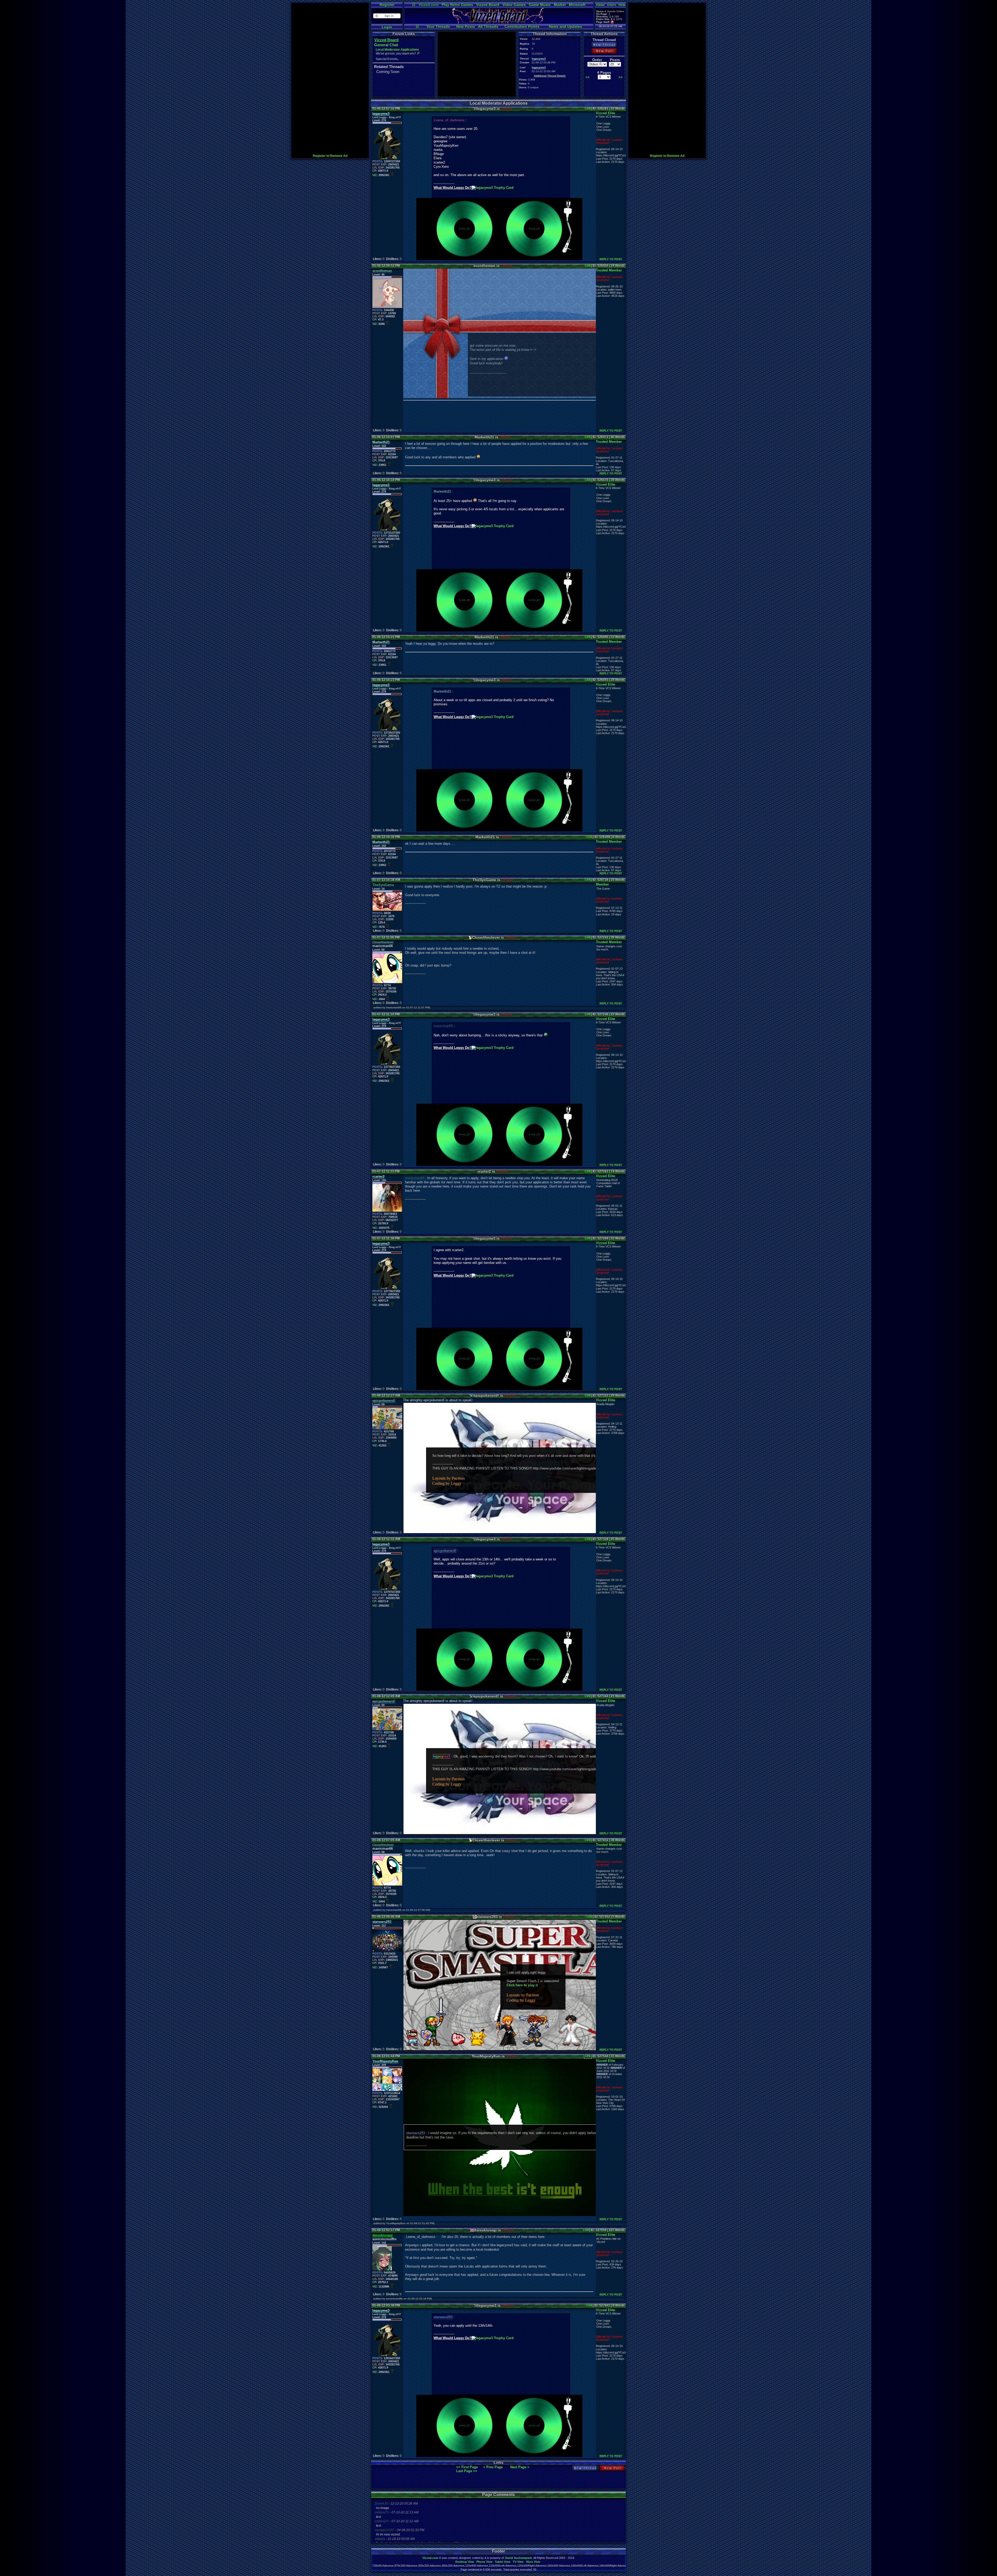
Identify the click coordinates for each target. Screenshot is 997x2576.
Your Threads (438, 26)
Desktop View (465, 2562)
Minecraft (577, 5)
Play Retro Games (457, 5)
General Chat (386, 45)
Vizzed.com (429, 5)
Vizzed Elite (605, 113)
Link (588, 109)
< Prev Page (493, 2467)
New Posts (466, 26)
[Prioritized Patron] (612, 22)
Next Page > (520, 2467)
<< (588, 77)
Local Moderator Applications (397, 50)
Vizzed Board (488, 5)
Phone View (484, 2562)
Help (622, 5)
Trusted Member (609, 270)
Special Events (387, 59)
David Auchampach (519, 2558)
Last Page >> (467, 2471)
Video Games (514, 5)
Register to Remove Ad (330, 156)
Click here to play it (522, 1985)
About (600, 5)
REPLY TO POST (611, 259)
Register (387, 5)
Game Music (540, 5)
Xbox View (533, 2562)
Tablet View (503, 2562)
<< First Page (467, 2467)
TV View (518, 2562)
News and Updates (565, 26)
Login (387, 27)
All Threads (488, 26)
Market (560, 5)
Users (612, 5)
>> (621, 77)
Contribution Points (522, 26)
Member (602, 884)
